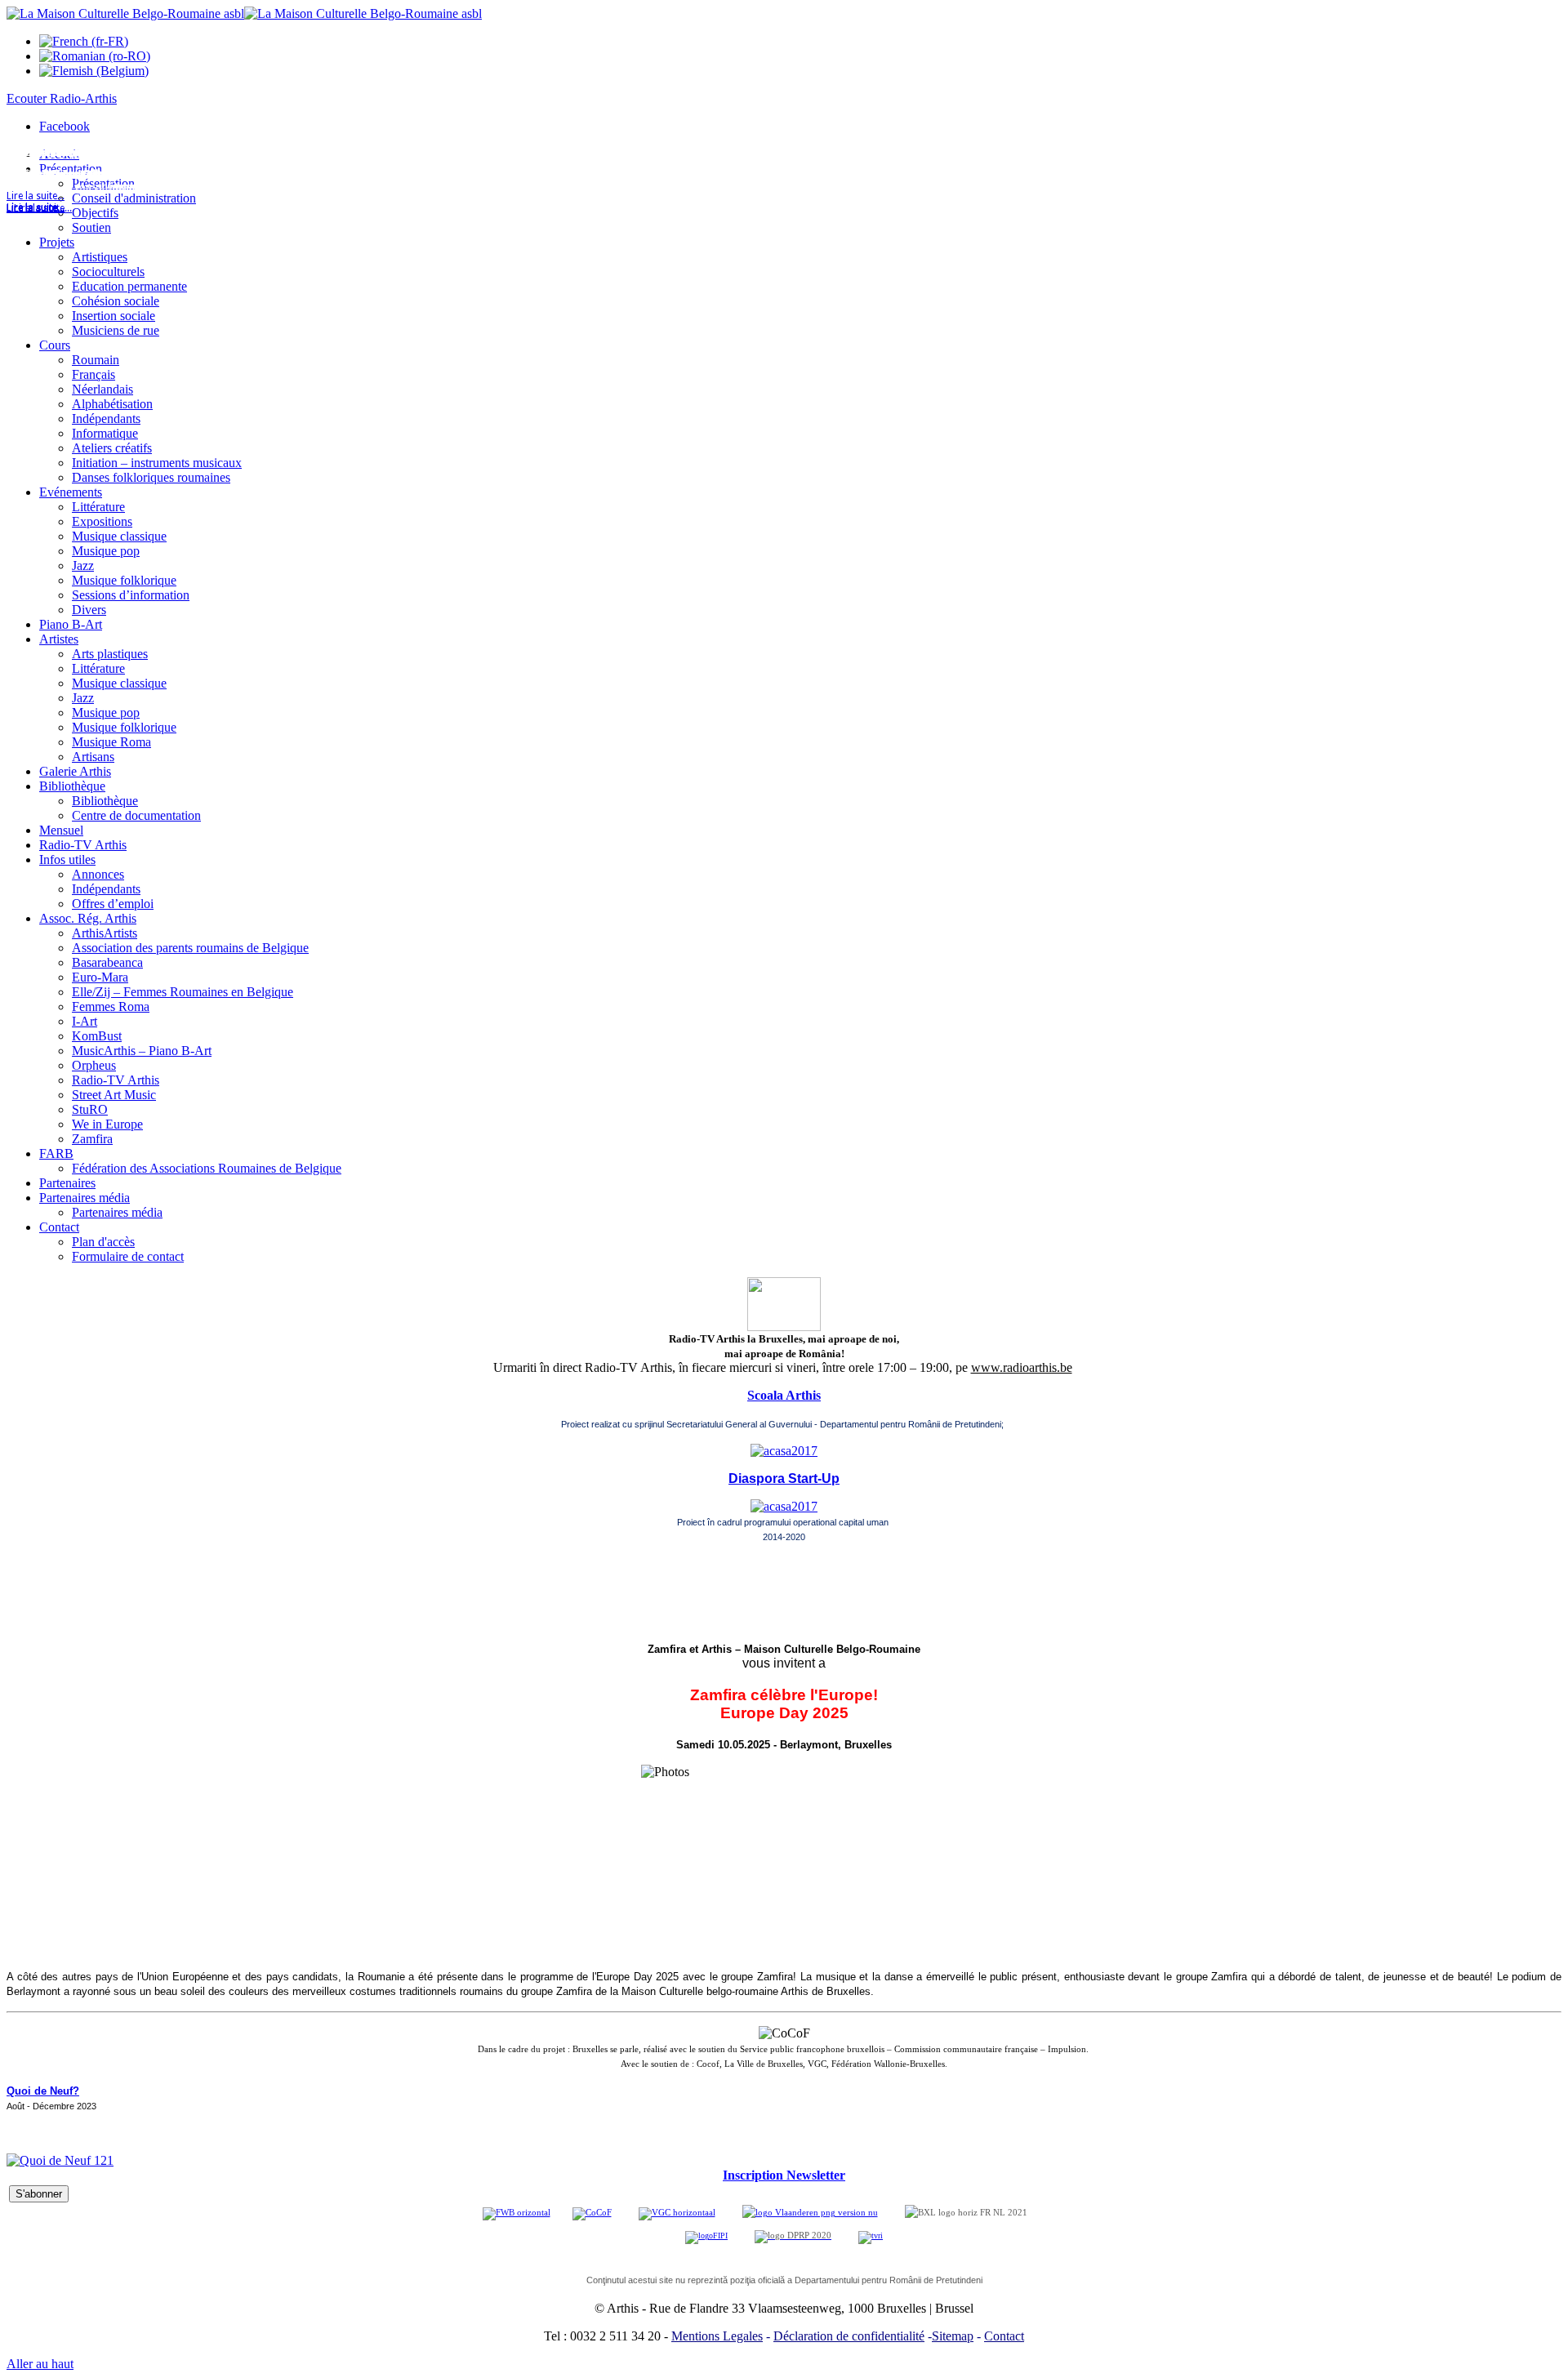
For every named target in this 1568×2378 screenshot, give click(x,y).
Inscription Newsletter (784, 2175)
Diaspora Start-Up (784, 1478)
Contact (1004, 2336)
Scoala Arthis (784, 1395)
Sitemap (953, 2336)
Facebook (65, 126)
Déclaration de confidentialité (849, 2336)
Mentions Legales (717, 2336)
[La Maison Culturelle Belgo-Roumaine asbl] (244, 13)
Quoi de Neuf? (43, 2091)
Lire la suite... (36, 208)
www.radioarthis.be (1022, 1367)
